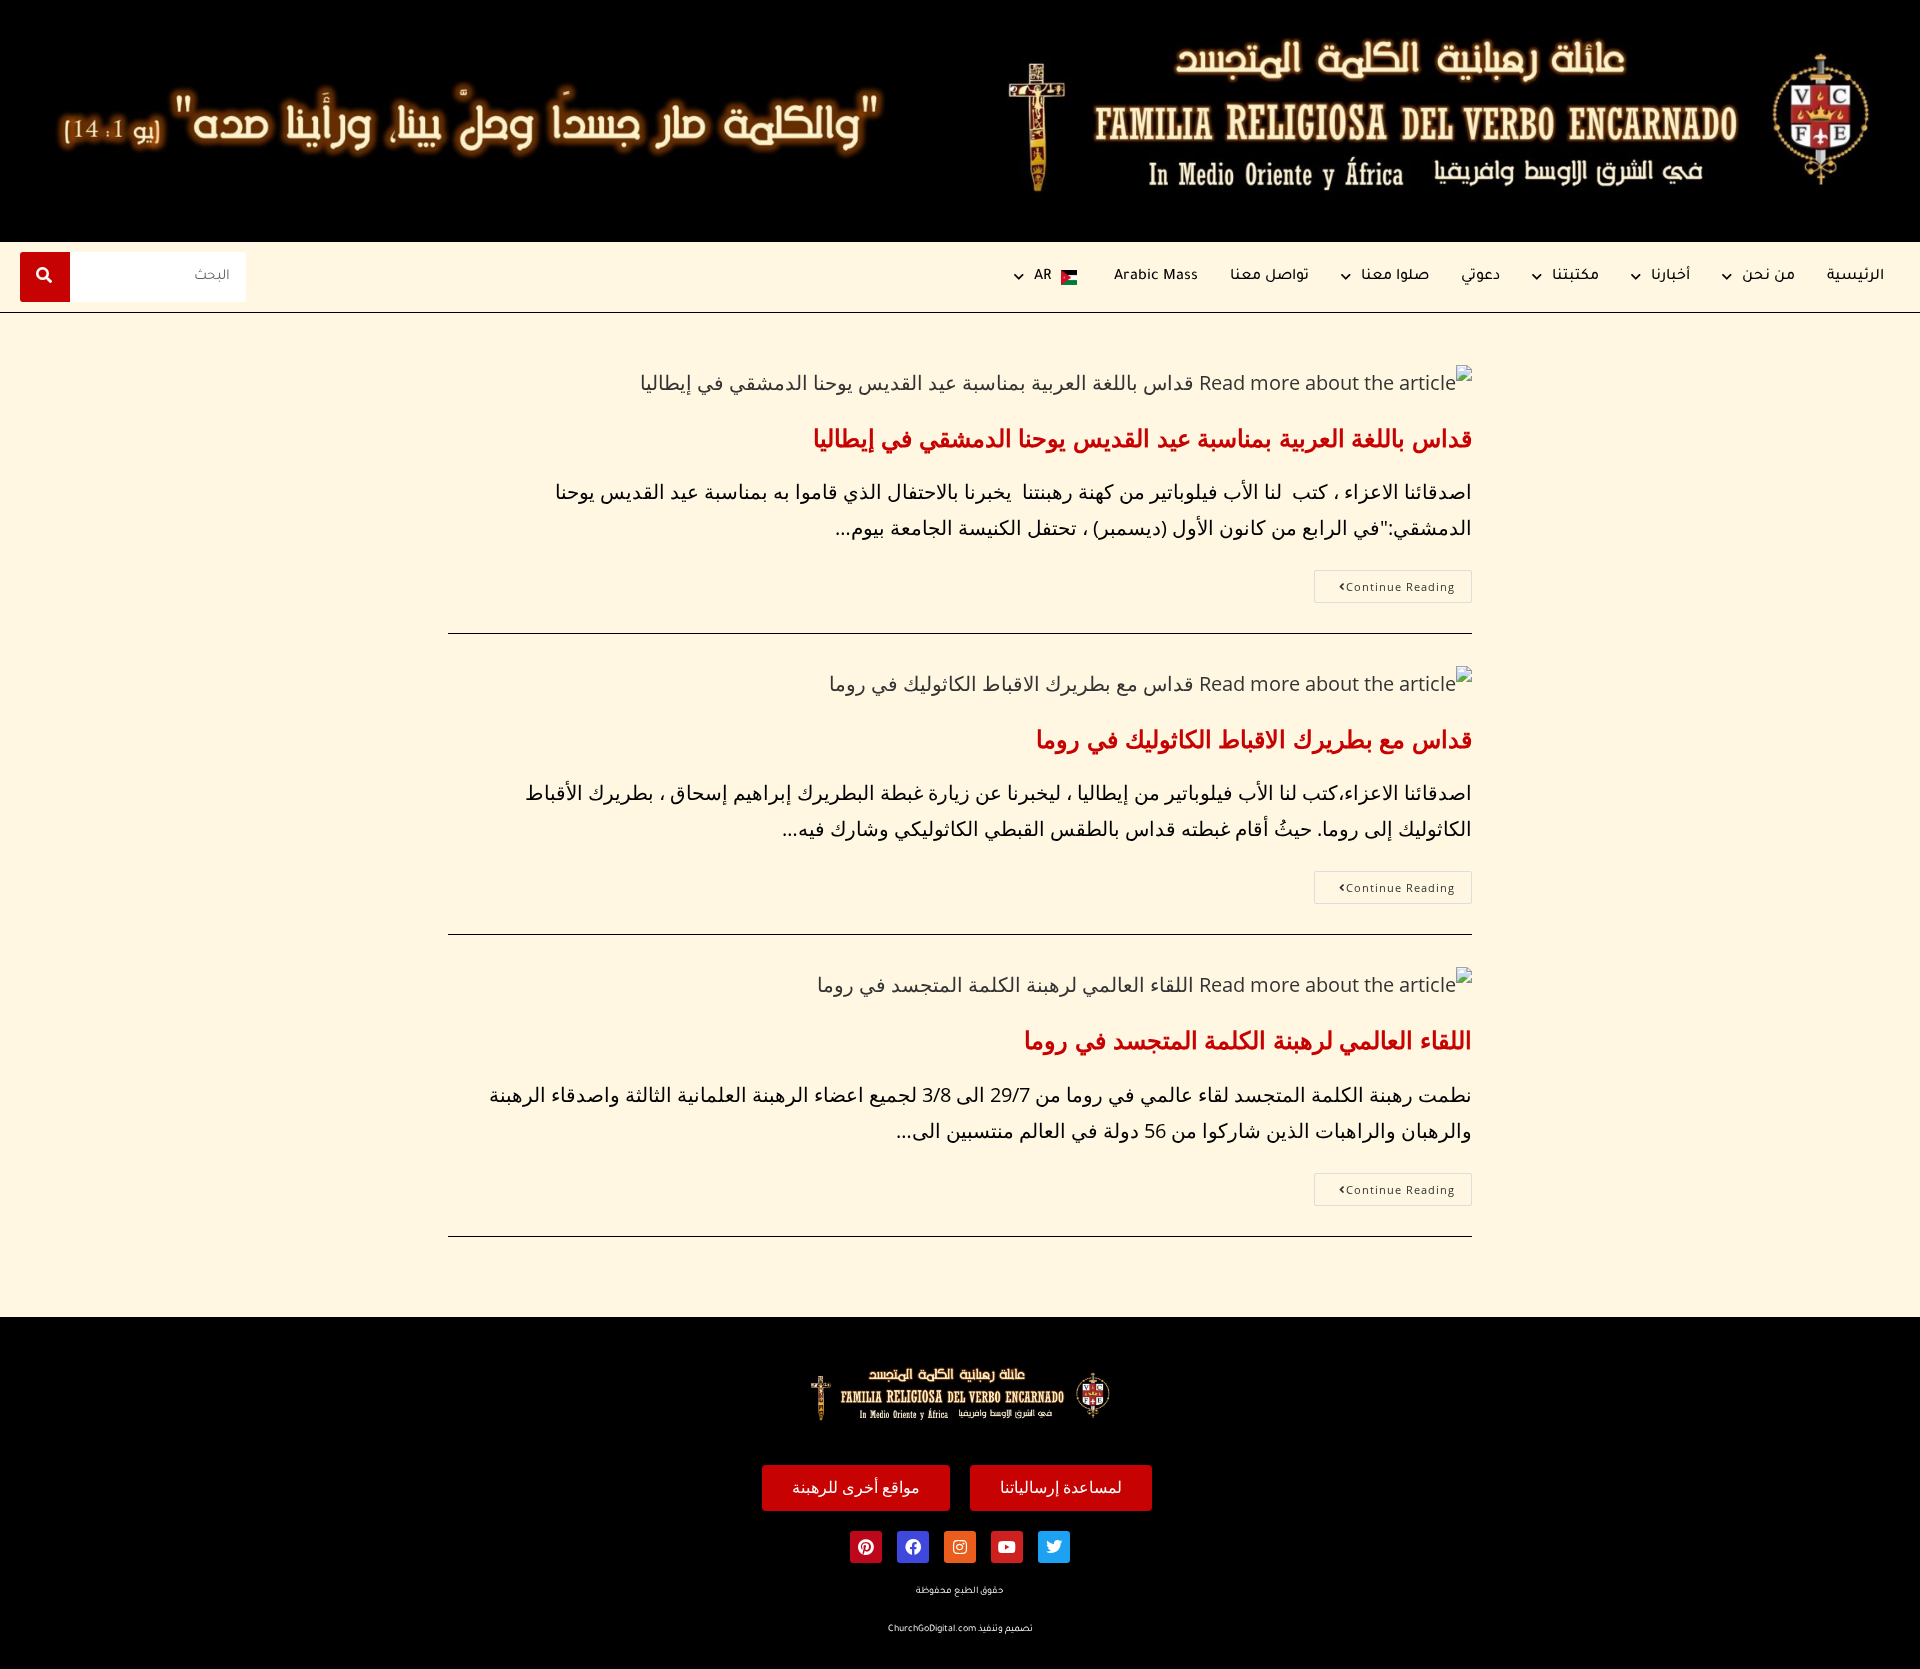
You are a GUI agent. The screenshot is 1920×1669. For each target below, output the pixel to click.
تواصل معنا (1269, 277)
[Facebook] (913, 1547)
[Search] (45, 277)
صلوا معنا (1395, 277)
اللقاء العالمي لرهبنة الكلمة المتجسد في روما (1248, 1039)
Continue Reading (1384, 582)
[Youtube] (1007, 1547)
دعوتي (1480, 277)
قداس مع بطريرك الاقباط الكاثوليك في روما (1254, 738)
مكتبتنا (1575, 277)
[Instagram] (960, 1547)
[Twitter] (1054, 1547)
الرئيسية (1855, 277)
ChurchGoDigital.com (932, 1630)
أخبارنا (1670, 277)
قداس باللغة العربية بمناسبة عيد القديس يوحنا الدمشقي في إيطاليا (1142, 437)
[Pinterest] (866, 1547)
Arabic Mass (1156, 277)
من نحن (1768, 277)
